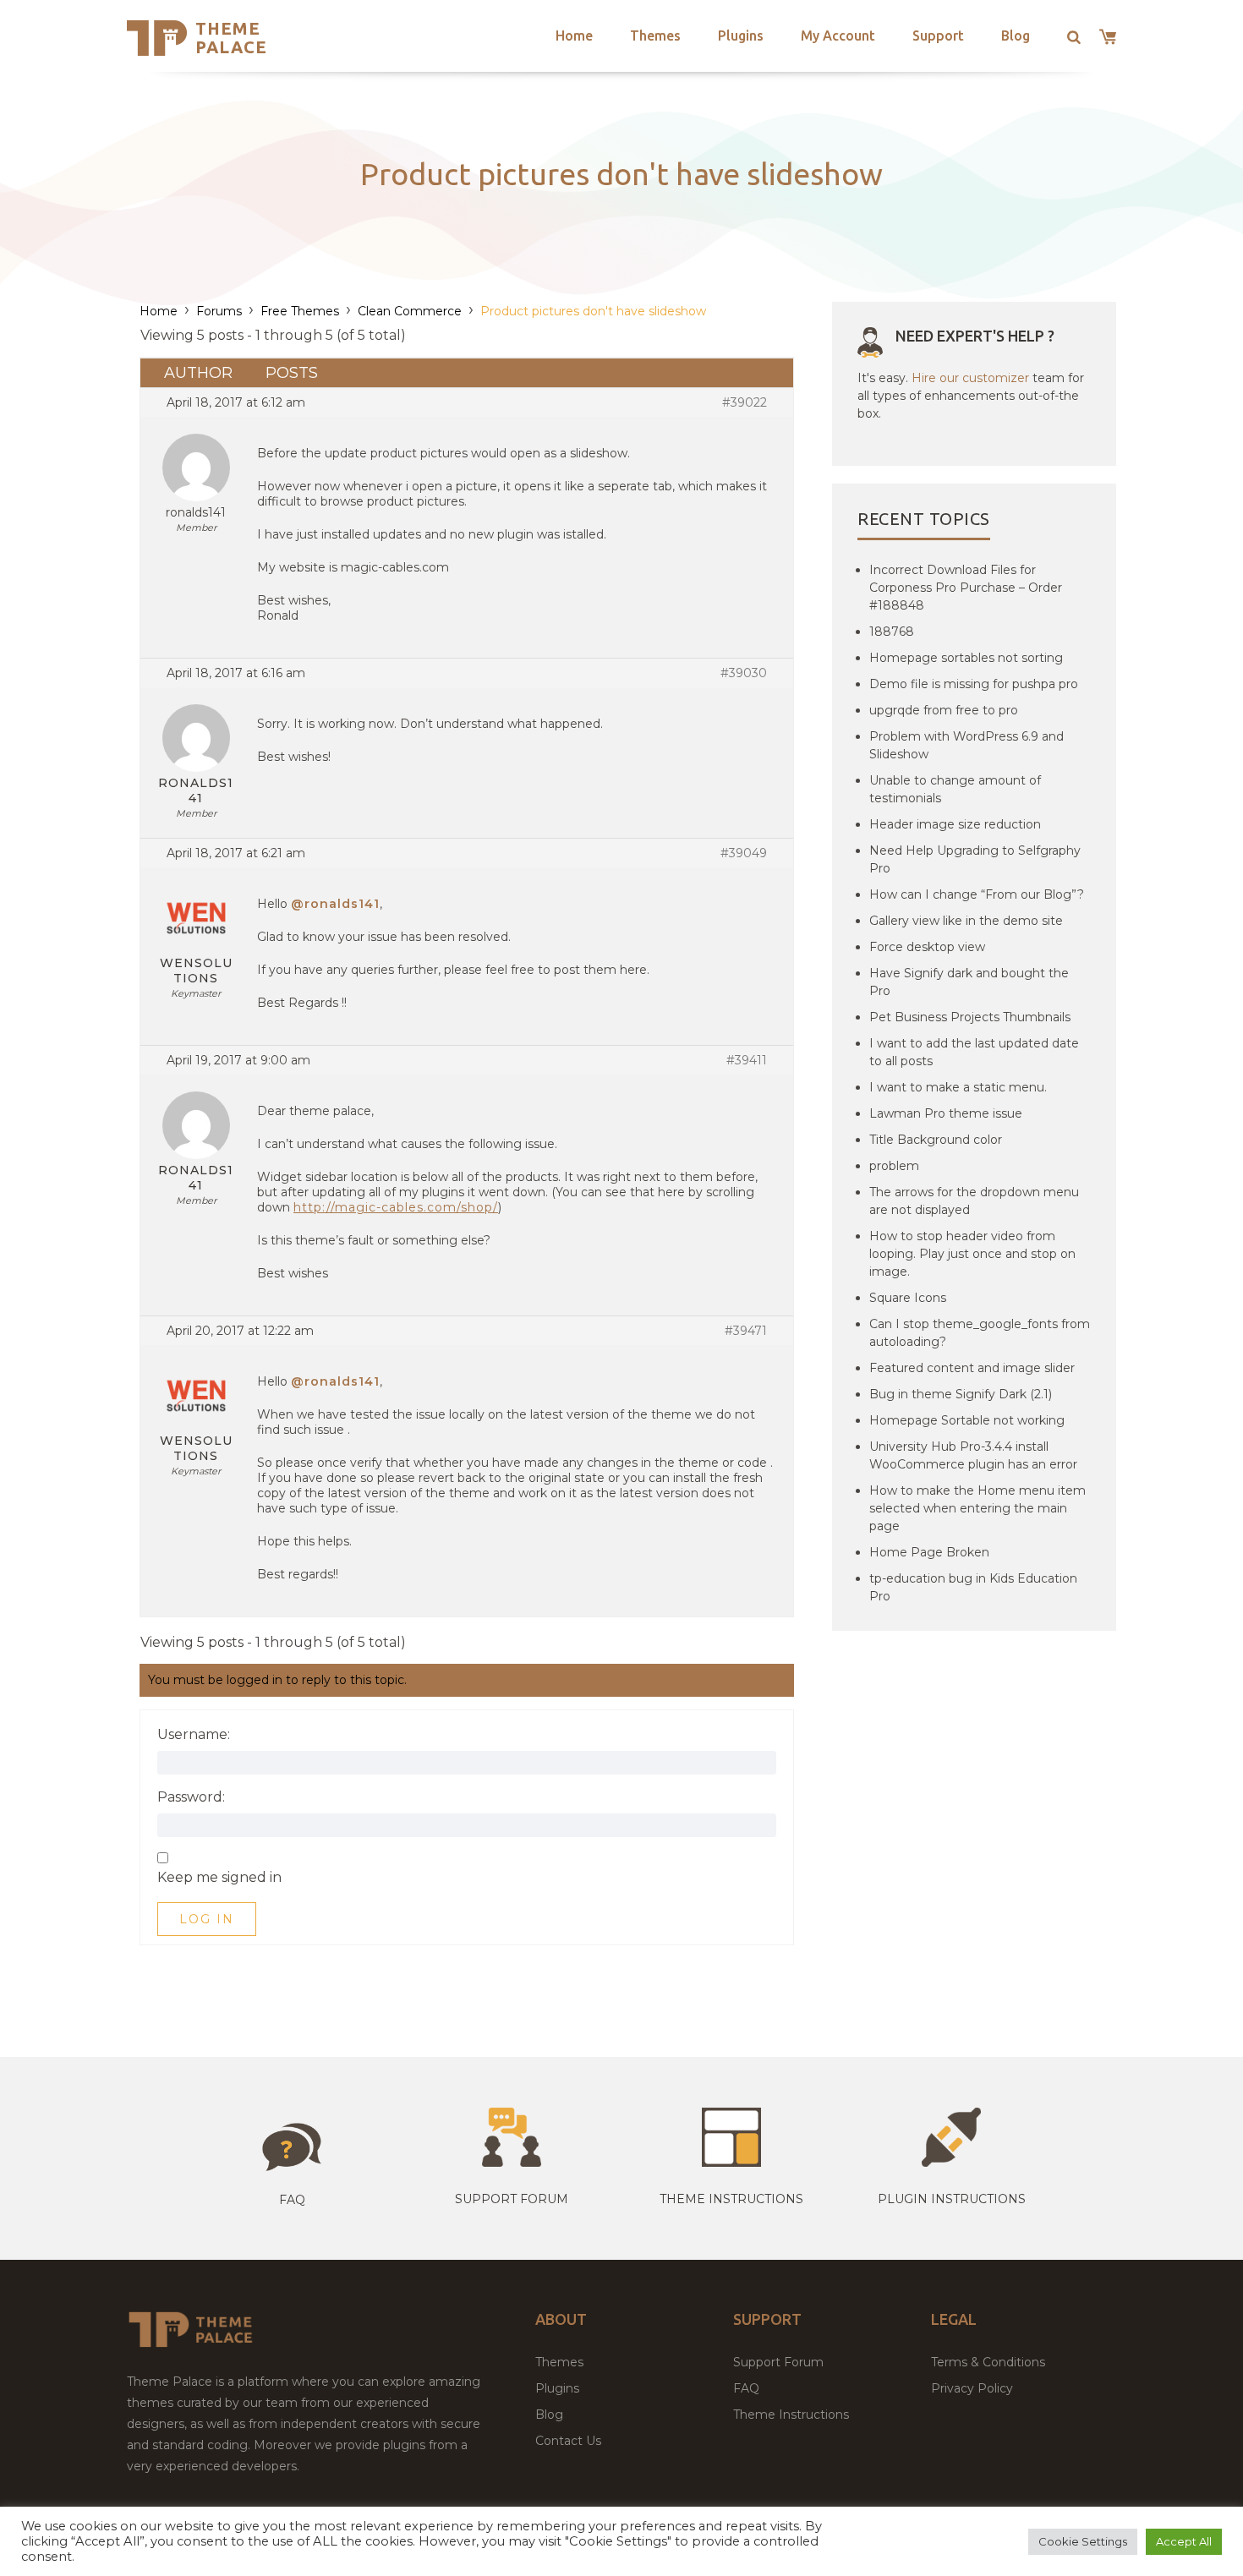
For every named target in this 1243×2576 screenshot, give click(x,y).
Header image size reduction (955, 824)
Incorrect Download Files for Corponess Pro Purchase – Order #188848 (966, 588)
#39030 (744, 673)
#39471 (746, 1331)
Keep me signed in (219, 1878)
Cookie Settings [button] (1083, 2541)
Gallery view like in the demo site (966, 921)
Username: (194, 1735)
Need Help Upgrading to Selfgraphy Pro (975, 859)
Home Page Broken (929, 1552)
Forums (219, 311)
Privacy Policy (972, 2388)
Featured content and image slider (972, 1368)
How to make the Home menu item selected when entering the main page (977, 1508)
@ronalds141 (335, 904)
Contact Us (568, 2441)
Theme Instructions (791, 2415)
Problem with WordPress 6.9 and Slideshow (966, 745)
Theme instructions (731, 2199)
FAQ (746, 2388)
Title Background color (936, 1140)
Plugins (741, 36)
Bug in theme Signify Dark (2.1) (961, 1394)
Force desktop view (927, 947)
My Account (838, 36)
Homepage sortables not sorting (966, 658)
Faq (292, 2200)
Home (574, 36)
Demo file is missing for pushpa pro (974, 684)
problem (894, 1166)
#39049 (744, 853)
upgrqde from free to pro (944, 710)
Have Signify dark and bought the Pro (969, 982)
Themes (655, 36)
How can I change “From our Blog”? (977, 894)
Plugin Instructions (952, 2199)
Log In (207, 1919)
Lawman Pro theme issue (946, 1113)
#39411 (747, 1060)
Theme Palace (231, 38)
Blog (1016, 36)
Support (938, 36)
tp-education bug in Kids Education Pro (973, 1587)
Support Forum (512, 2199)
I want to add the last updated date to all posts (974, 1052)
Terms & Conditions (988, 2362)
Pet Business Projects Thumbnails (970, 1017)
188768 (892, 632)
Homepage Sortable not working (967, 1420)
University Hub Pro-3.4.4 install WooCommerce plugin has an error (973, 1455)
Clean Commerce (410, 311)
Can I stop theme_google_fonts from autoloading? (980, 1333)
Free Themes (300, 311)
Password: (191, 1797)
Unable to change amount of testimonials (955, 789)
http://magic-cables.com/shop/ (396, 1207)
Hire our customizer (970, 378)
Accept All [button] (1184, 2541)
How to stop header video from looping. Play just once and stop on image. (972, 1254)
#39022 (745, 402)
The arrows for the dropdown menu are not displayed (974, 1201)
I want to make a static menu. (958, 1087)
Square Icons (908, 1298)
